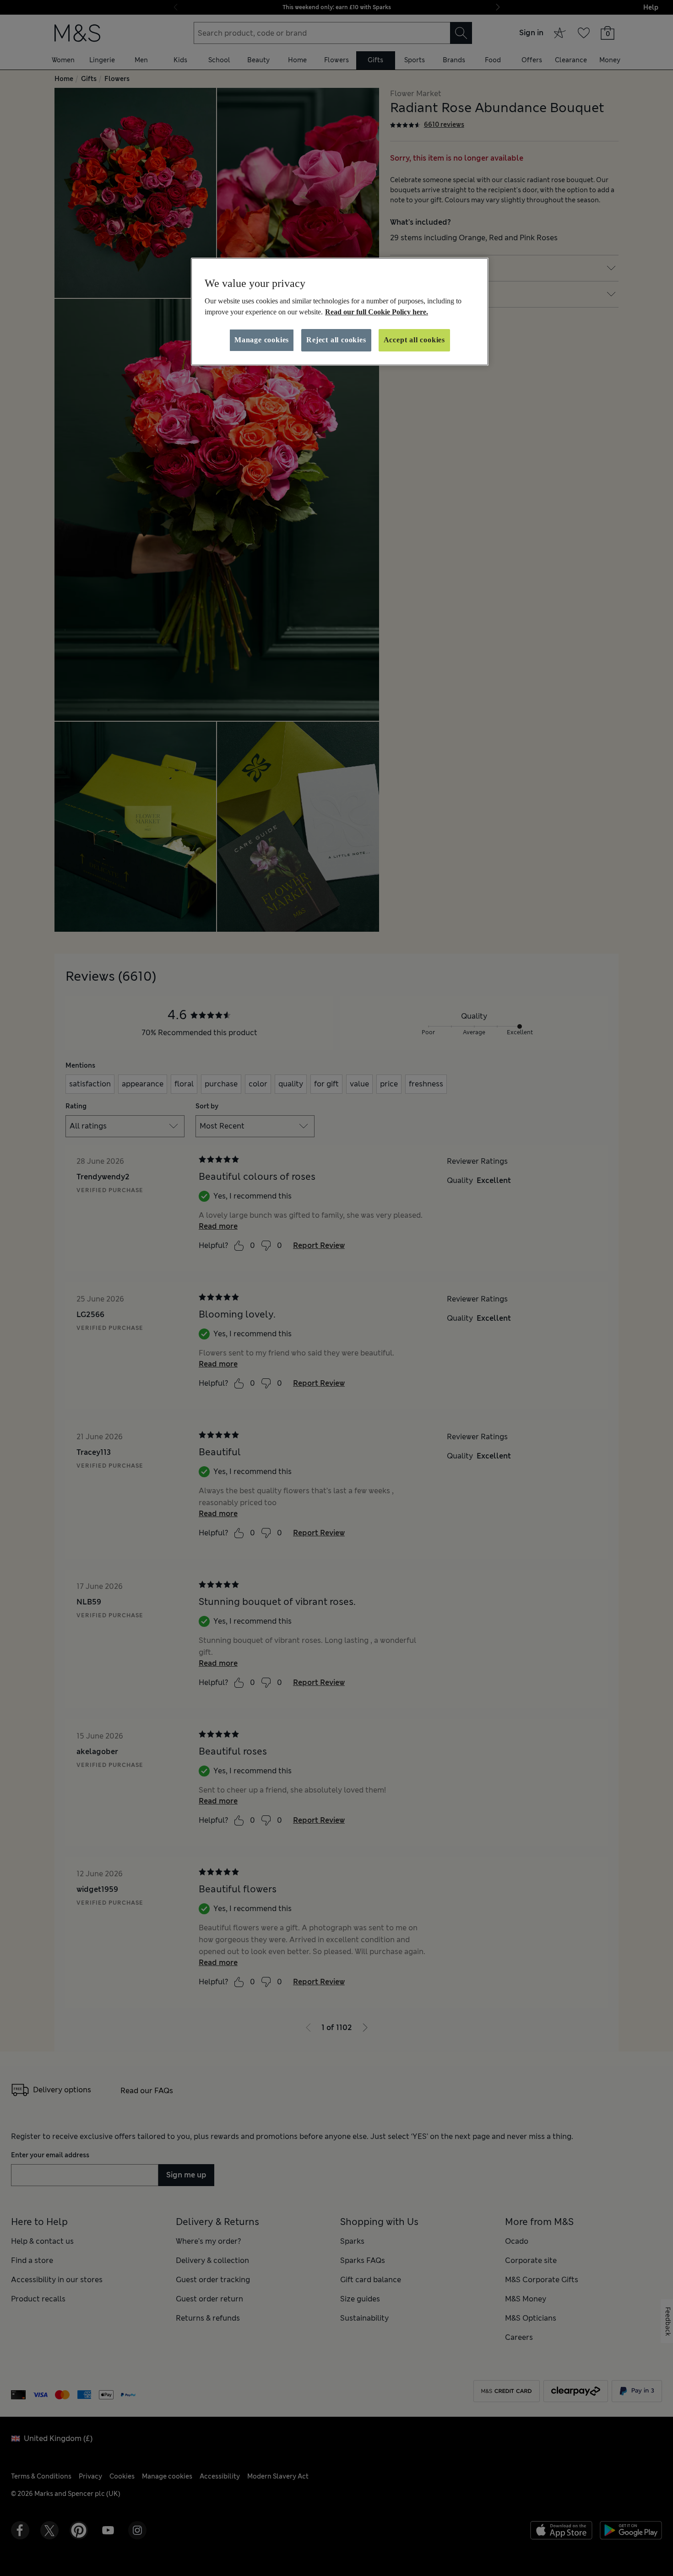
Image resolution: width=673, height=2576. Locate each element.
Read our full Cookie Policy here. (377, 312)
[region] (340, 312)
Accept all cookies (414, 340)
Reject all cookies (336, 340)
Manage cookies (262, 340)
